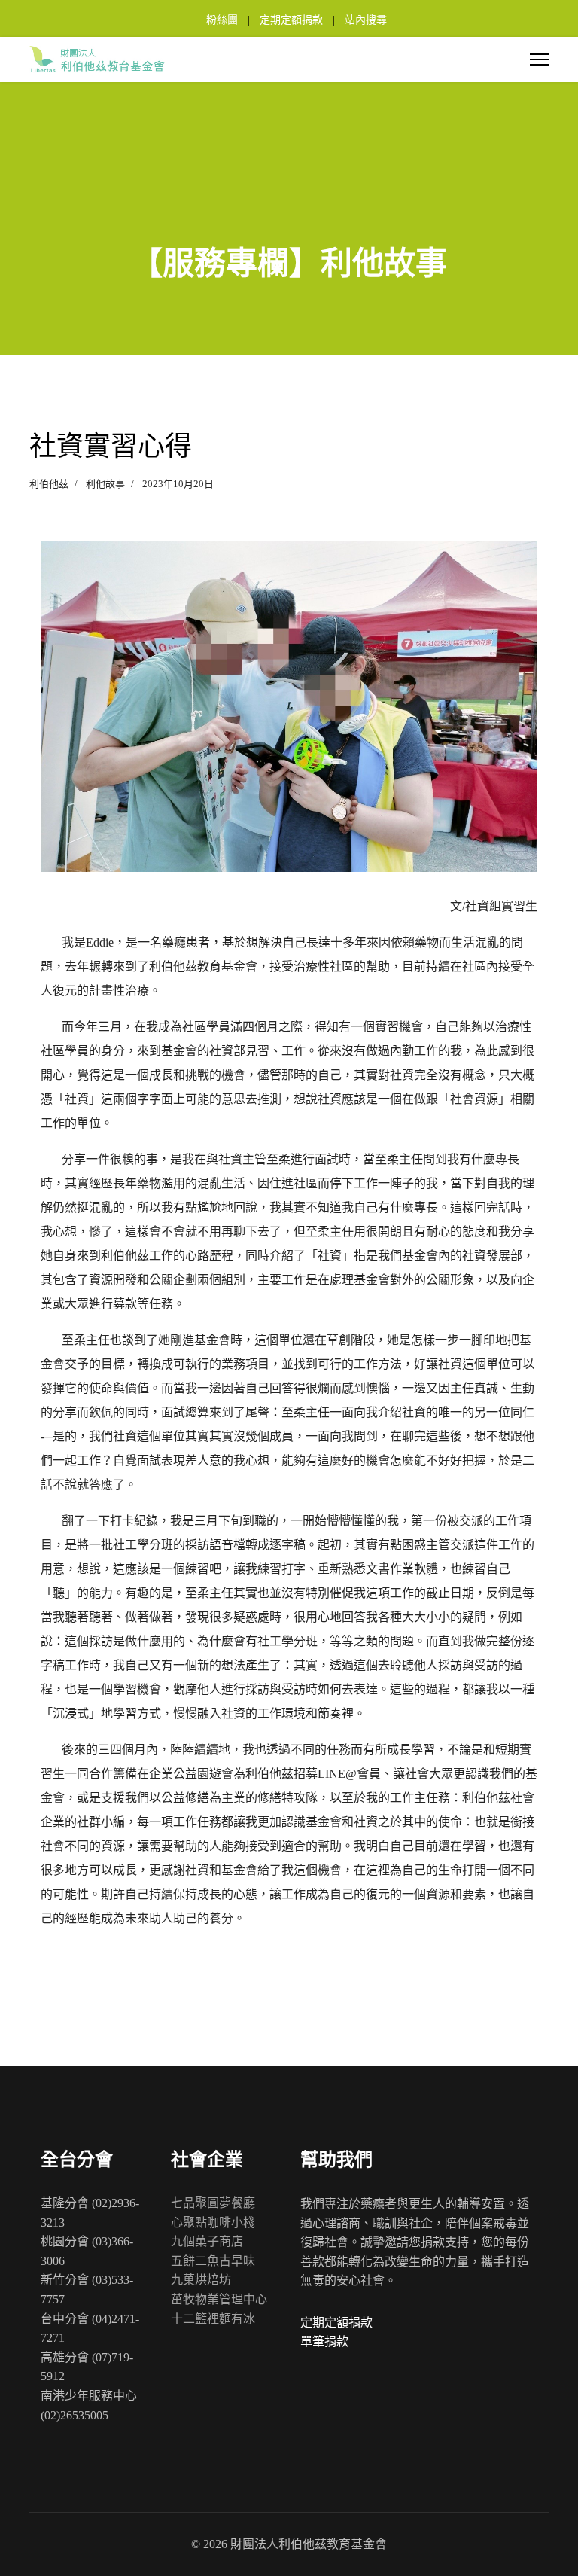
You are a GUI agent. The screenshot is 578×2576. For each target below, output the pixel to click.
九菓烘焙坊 (201, 2280)
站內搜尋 (366, 20)
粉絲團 (222, 20)
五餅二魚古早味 (213, 2261)
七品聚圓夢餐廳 (213, 2203)
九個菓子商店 (207, 2241)
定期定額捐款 (291, 20)
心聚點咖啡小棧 (213, 2222)
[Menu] (539, 59)
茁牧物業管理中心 (219, 2299)
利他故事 (105, 484)
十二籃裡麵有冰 (213, 2319)
